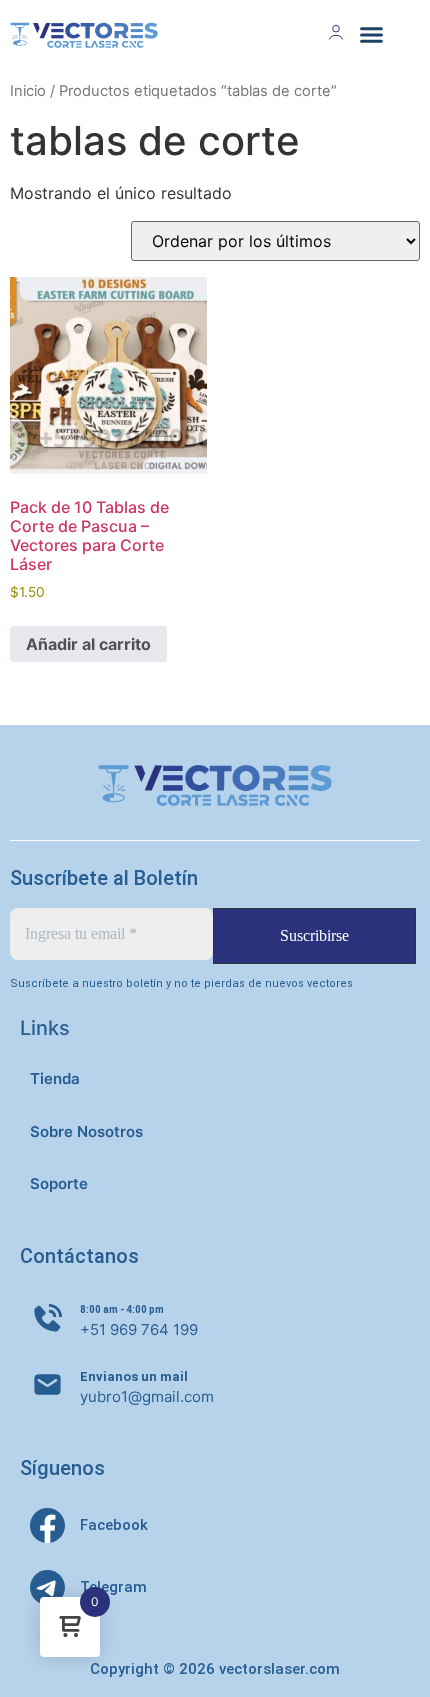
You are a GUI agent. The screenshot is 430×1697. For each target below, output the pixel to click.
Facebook (114, 1525)
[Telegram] (47, 1587)
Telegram (113, 1587)
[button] (372, 35)
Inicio (28, 91)
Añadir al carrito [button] (88, 644)
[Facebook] (47, 1525)
